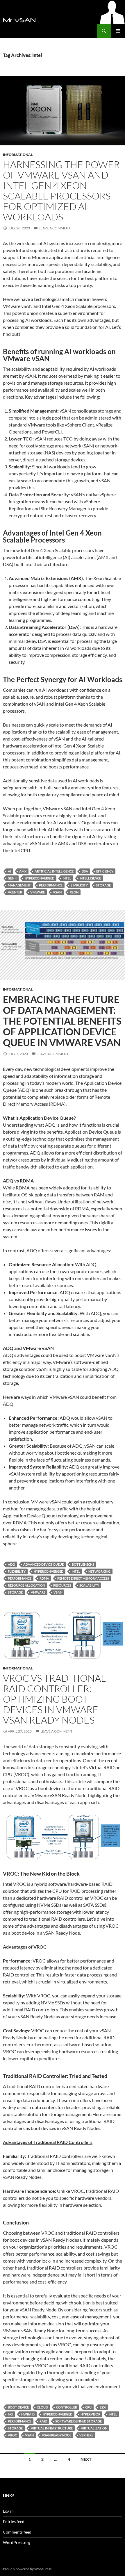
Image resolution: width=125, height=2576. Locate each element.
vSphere (86, 2435)
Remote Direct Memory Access (83, 1578)
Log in (8, 2511)
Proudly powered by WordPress (27, 2569)
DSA (85, 871)
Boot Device (18, 2407)
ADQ (11, 1564)
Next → (88, 2459)
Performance (51, 885)
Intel (67, 878)
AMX (23, 871)
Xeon (74, 892)
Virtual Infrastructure (52, 2428)
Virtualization (94, 2428)
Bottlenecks (83, 1564)
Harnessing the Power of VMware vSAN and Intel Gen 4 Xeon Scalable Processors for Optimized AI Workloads (61, 191)
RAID (43, 2421)
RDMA (44, 1578)
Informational (18, 155)
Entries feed (14, 2521)
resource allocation (26, 1585)
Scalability (89, 1585)
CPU (88, 2407)
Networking (99, 1571)
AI (9, 871)
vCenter (15, 892)
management (19, 885)
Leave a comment (55, 228)
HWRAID (28, 2414)
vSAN (57, 892)
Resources (62, 1585)
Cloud (42, 2407)
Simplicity (79, 885)
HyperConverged (40, 878)
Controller (67, 2407)
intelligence (90, 878)
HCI (10, 2414)
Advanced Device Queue (43, 1564)
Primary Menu (118, 31)
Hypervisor (90, 2414)
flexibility (17, 1571)
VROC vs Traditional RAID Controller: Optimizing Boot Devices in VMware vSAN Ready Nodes (54, 1699)
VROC (12, 2435)
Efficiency (105, 871)
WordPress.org (17, 2542)
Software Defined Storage (78, 2421)
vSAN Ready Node (57, 2435)
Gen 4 (12, 878)
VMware (37, 892)
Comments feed (17, 2532)
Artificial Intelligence (54, 871)
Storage (103, 885)
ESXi (103, 2407)
